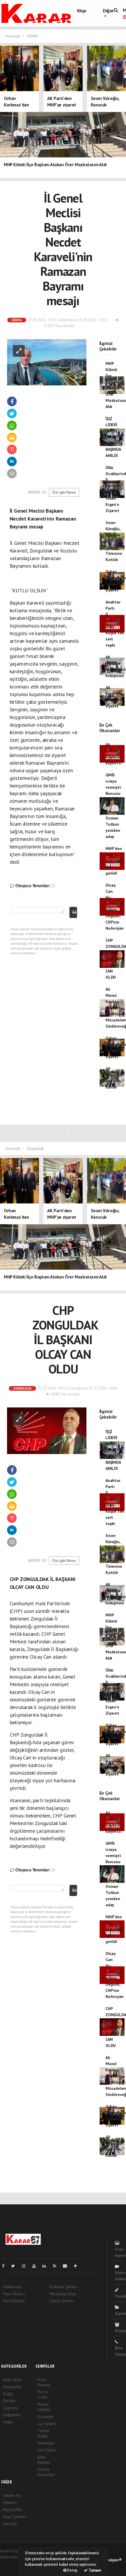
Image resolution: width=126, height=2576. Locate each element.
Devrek (9, 2401)
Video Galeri (120, 2276)
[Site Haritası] (67, 2266)
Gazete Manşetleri (46, 2472)
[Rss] (57, 2266)
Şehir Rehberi (44, 2460)
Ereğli (8, 2394)
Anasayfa (13, 36)
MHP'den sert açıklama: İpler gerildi (114, 861)
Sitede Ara (12, 2495)
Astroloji (10, 2524)
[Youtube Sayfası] (36, 2266)
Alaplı (8, 2422)
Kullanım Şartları (63, 2287)
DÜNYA (32, 36)
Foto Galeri (120, 2252)
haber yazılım (12, 2569)
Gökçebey (12, 2415)
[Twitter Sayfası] (15, 2266)
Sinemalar (46, 2443)
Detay (72, 2570)
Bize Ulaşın (120, 2351)
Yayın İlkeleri (14, 2294)
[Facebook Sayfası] (6, 2266)
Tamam (94, 2570)
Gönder (75, 912)
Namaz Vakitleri (44, 2407)
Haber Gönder (62, 2301)
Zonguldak (35, 1148)
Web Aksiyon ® (110, 2560)
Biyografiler (13, 2509)
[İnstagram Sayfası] (26, 2266)
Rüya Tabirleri (15, 2517)
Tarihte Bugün (43, 2433)
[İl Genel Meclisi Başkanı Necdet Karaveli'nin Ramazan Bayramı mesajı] (47, 362)
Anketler (10, 2502)
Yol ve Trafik (43, 2395)
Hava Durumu (44, 2382)
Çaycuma (11, 2408)
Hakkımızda (12, 2287)
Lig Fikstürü (47, 2424)
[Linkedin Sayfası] (47, 2266)
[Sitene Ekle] (78, 2266)
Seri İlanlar (47, 2450)
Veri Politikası (14, 2301)
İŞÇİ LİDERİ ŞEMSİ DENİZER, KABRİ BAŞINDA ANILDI (114, 437)
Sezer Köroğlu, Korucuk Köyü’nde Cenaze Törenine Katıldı (114, 541)
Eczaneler (46, 2417)
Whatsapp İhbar (63, 2294)
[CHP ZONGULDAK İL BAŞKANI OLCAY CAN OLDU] (47, 1430)
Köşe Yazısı (12, 2380)
